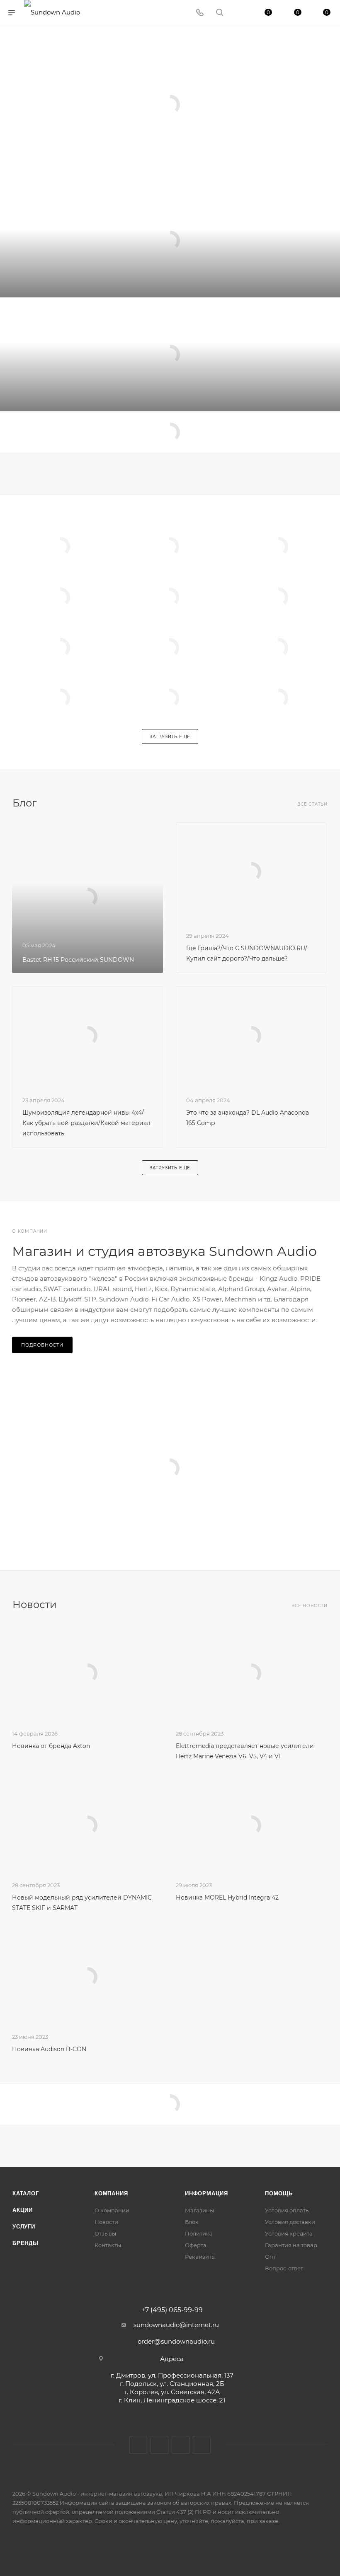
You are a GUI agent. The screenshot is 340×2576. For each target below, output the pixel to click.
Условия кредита (289, 2233)
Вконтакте (138, 2445)
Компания (111, 2193)
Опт (270, 2257)
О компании (112, 2210)
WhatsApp (202, 2445)
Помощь (279, 2193)
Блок (192, 2222)
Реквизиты (200, 2257)
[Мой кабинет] (239, 13)
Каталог (26, 2193)
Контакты (108, 2245)
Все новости (310, 1606)
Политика (199, 2233)
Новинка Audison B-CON (49, 2049)
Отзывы (105, 2233)
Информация (206, 2193)
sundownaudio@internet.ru (176, 2325)
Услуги (24, 2227)
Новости (106, 2222)
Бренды (25, 2243)
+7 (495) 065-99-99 (172, 2310)
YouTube (181, 2445)
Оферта (196, 2245)
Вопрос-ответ (284, 2268)
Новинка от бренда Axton (51, 1746)
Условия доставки (290, 2222)
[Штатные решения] (170, 240)
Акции (23, 2210)
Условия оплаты (287, 2210)
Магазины (199, 2210)
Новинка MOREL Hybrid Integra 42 (227, 1898)
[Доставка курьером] (170, 354)
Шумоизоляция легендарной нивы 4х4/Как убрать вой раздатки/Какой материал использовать (86, 1123)
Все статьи (312, 804)
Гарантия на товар (291, 2245)
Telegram (159, 2445)
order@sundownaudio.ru (176, 2341)
